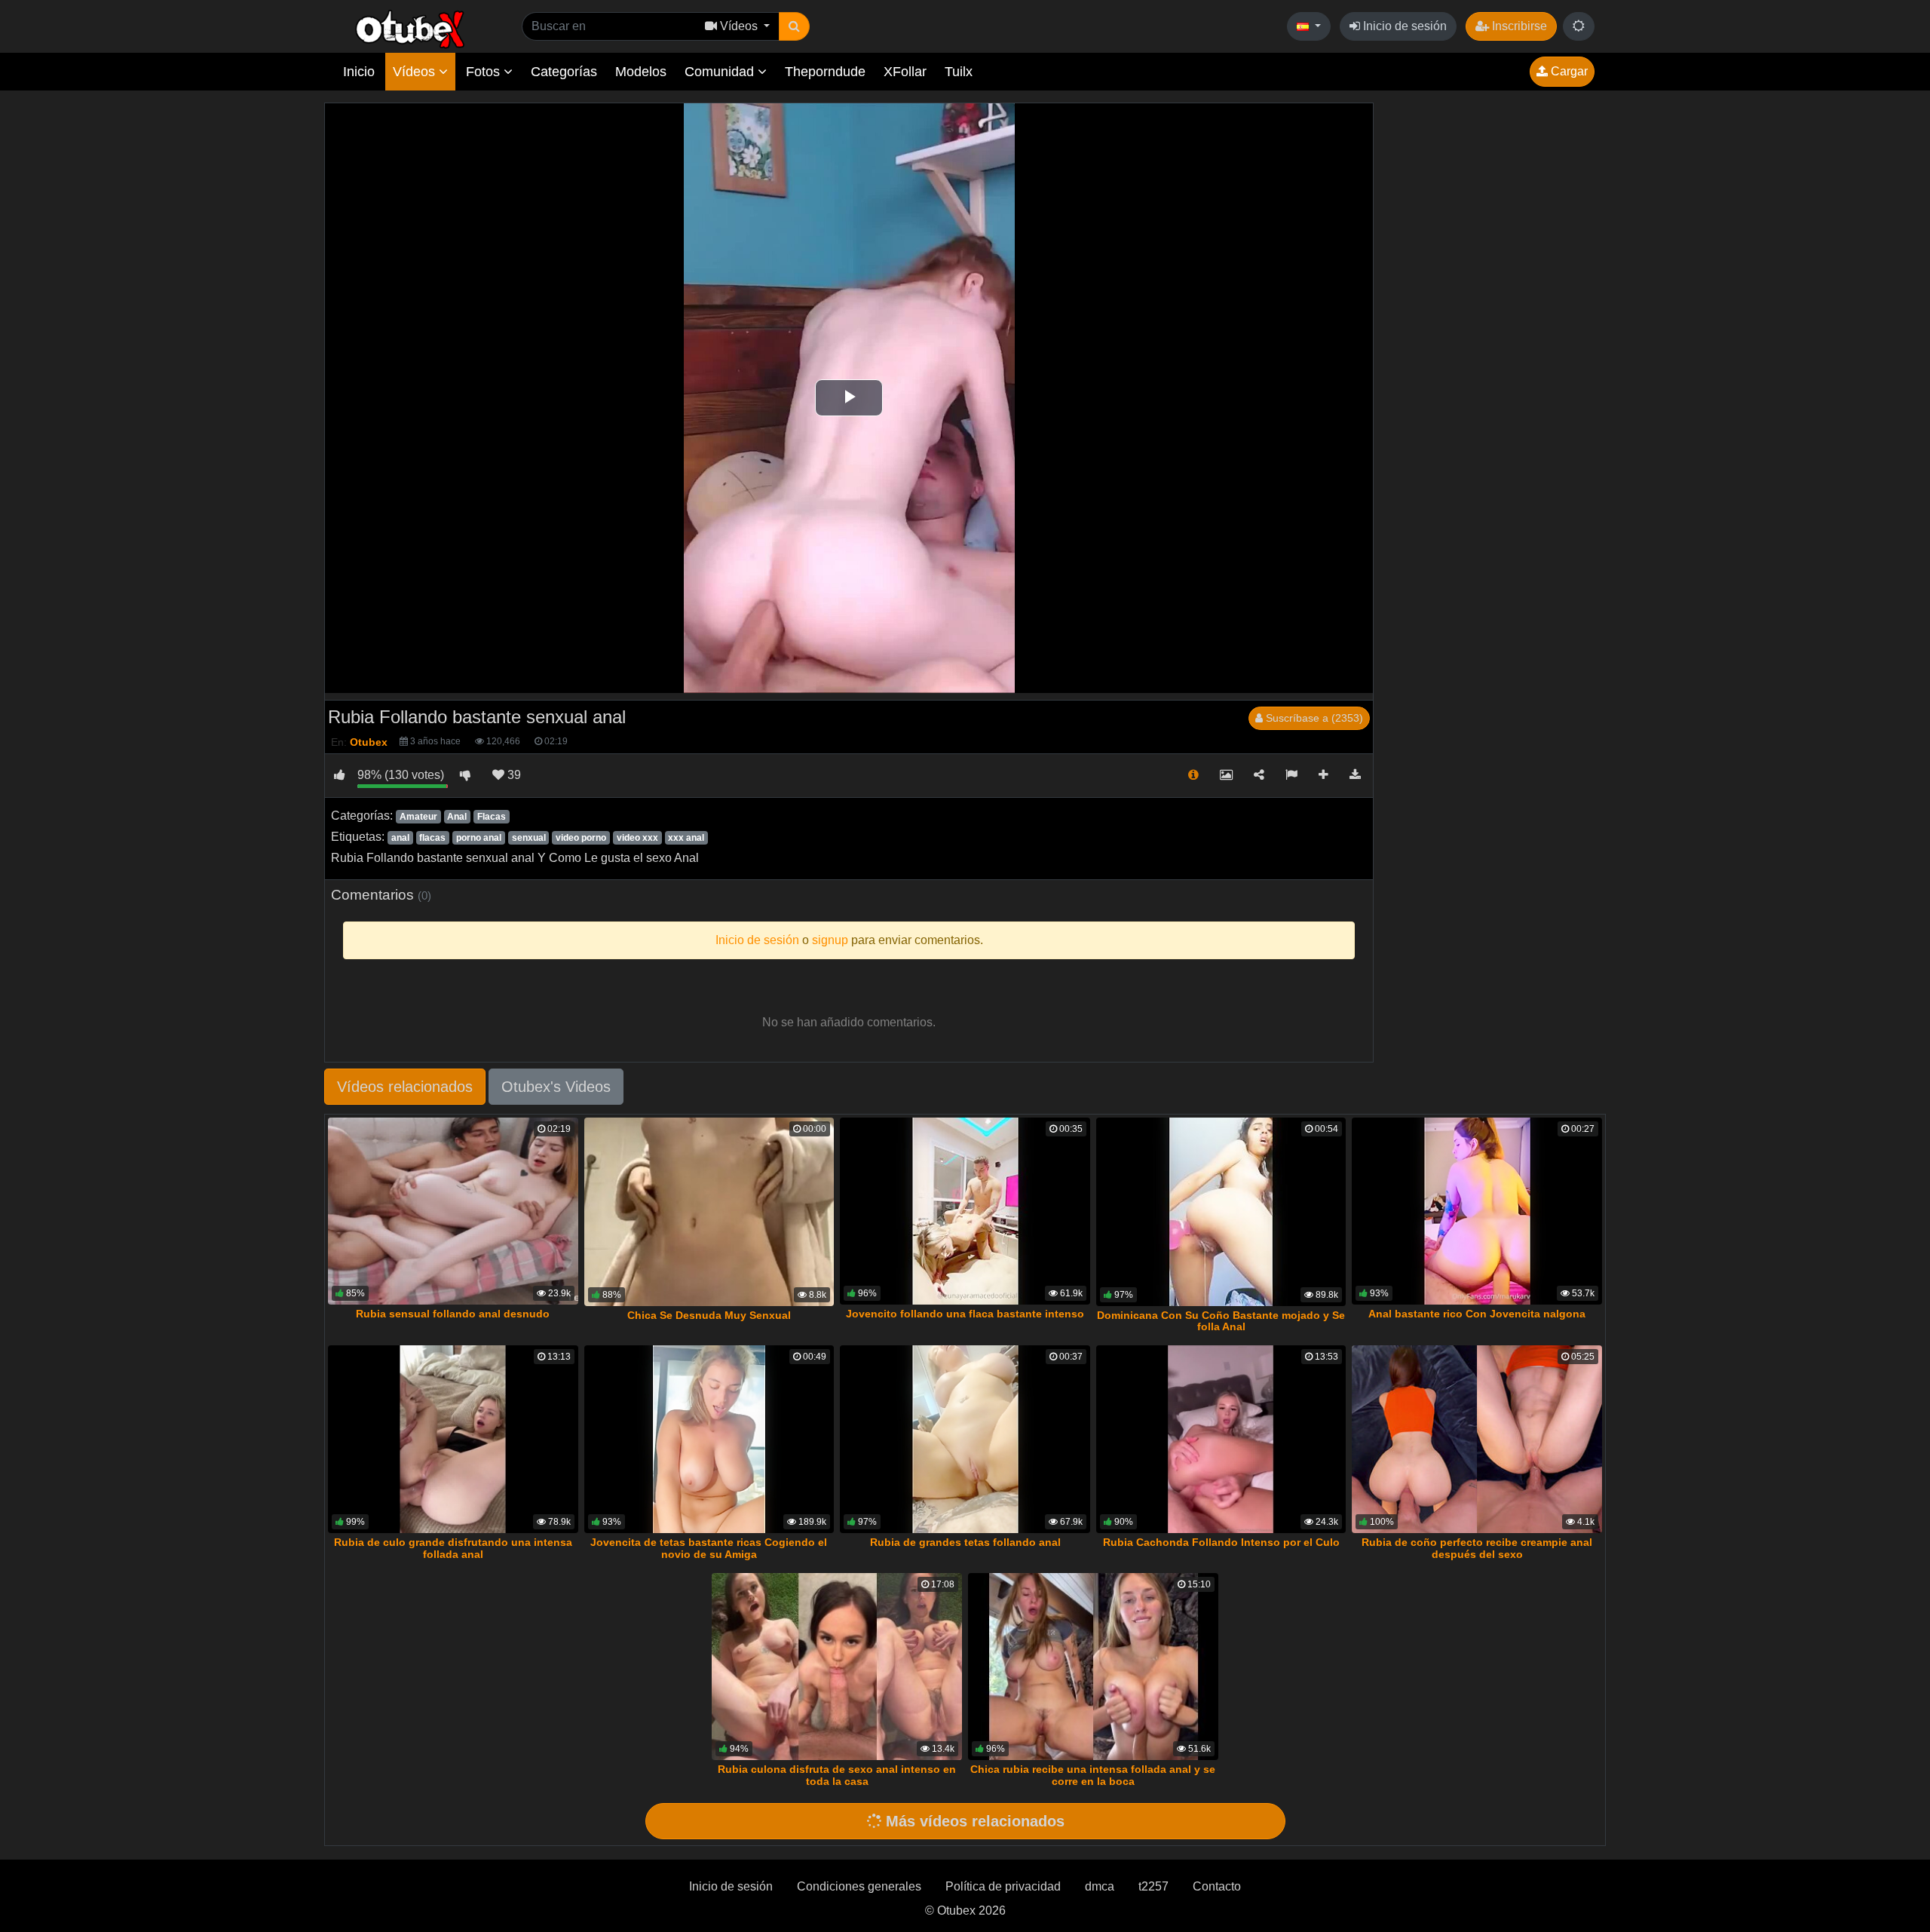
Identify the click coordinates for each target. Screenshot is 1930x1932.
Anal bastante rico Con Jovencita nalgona (1477, 1314)
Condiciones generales (859, 1886)
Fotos (485, 72)
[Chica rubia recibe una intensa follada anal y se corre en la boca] (1093, 1667)
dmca (1100, 1886)
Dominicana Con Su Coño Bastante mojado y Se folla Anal (1221, 1321)
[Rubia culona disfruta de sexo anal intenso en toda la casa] (837, 1667)
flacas (432, 838)
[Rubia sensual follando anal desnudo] (453, 1211)
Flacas (492, 817)
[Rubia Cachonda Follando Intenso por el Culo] (1221, 1439)
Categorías (564, 72)
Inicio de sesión (1403, 26)
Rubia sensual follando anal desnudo (453, 1314)
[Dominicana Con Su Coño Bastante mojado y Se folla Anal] (1221, 1212)
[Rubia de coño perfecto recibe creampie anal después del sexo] (1477, 1439)
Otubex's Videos (556, 1087)
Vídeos (416, 72)
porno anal (479, 838)
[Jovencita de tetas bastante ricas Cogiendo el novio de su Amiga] (709, 1439)
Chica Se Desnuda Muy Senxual (709, 1315)
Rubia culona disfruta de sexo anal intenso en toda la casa (837, 1775)
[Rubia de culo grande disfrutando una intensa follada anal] (453, 1439)
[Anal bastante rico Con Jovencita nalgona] (1477, 1211)
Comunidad (721, 72)
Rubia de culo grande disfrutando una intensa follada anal (453, 1548)
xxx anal (686, 838)
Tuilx (959, 72)
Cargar (1568, 71)
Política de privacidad (1003, 1886)
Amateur (418, 817)
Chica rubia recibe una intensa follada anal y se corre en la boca (1093, 1775)
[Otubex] (411, 28)
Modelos (641, 72)
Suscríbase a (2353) (1313, 718)
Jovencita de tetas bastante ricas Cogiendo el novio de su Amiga (709, 1548)
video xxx (637, 838)
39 (513, 775)
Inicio (359, 72)
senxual (529, 838)
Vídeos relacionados (405, 1087)
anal (400, 838)
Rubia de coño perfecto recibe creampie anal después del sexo (1477, 1548)
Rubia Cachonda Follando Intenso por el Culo (1221, 1542)
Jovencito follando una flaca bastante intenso (965, 1314)
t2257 (1153, 1886)
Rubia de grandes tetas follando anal (965, 1542)
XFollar (905, 72)
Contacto (1217, 1886)
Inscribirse (1518, 26)
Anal (457, 817)
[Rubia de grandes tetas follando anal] (965, 1439)
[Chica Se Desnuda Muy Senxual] (709, 1212)
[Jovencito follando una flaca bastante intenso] (965, 1211)
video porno (581, 838)
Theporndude (825, 72)
